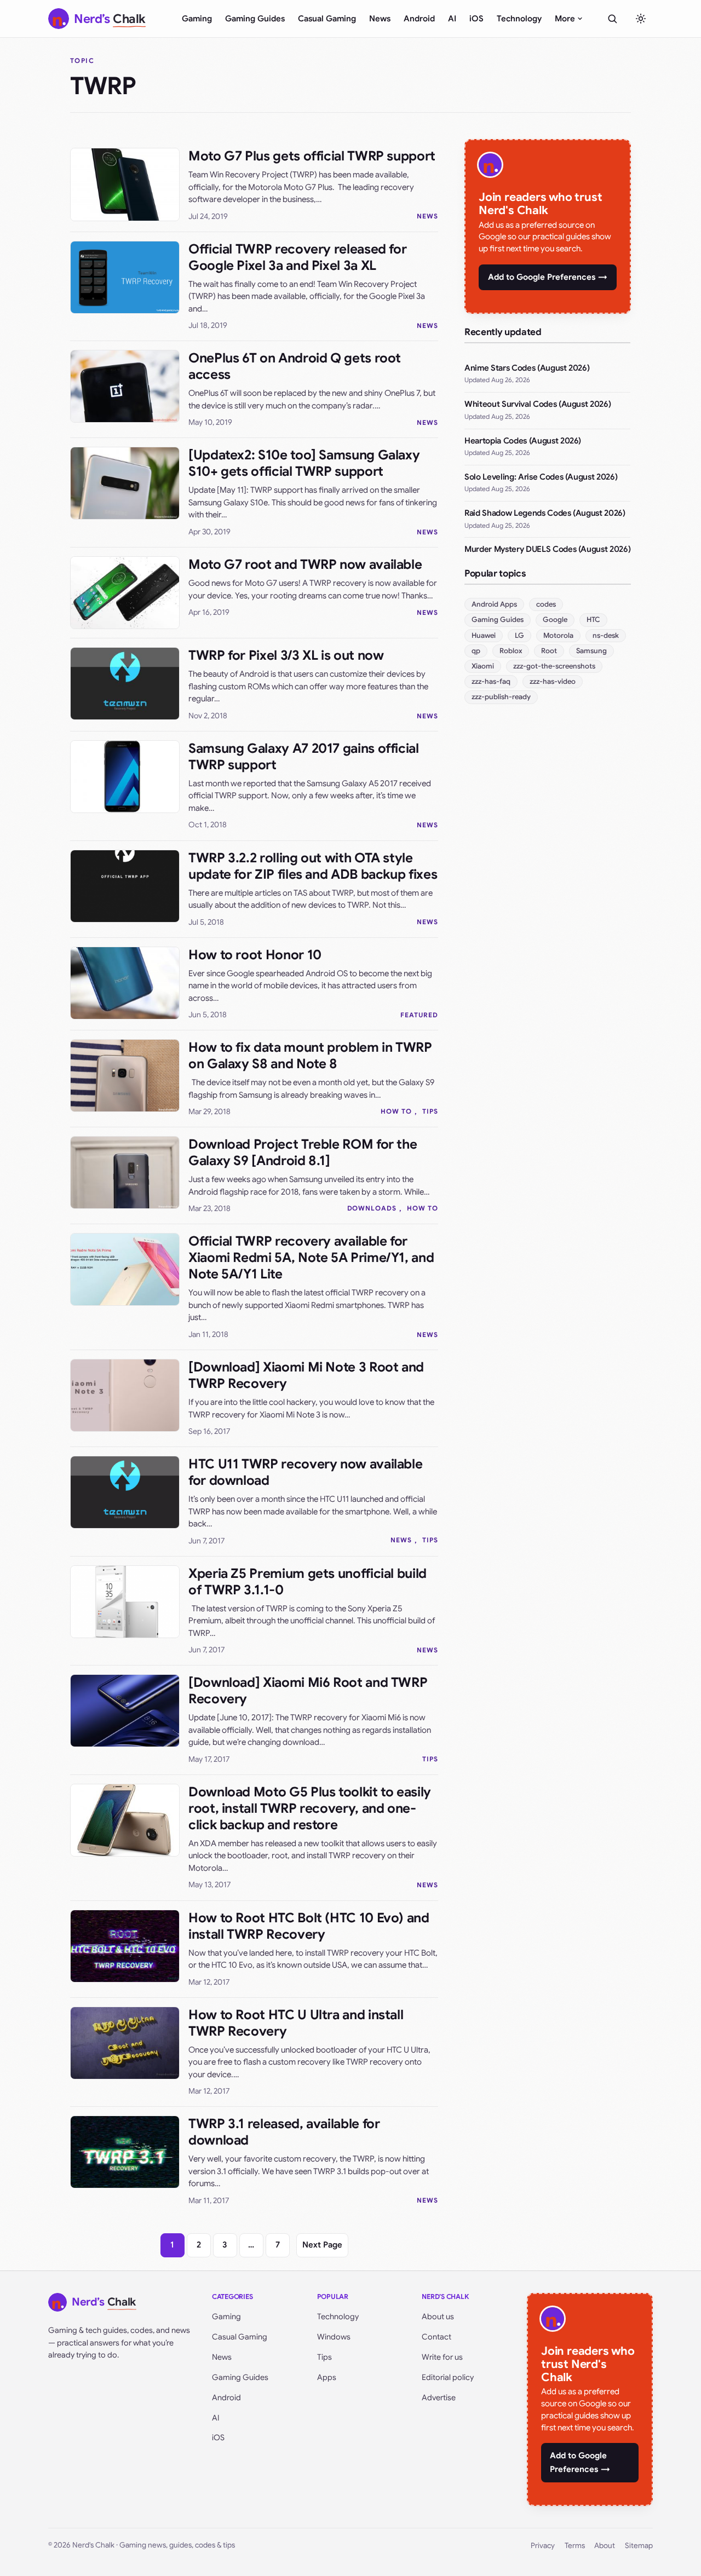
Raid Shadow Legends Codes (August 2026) (545, 513)
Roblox (511, 651)
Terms (575, 2546)
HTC (593, 619)
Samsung (591, 651)
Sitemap (639, 2546)
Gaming (197, 19)
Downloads (372, 1208)
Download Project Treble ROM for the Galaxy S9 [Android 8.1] (303, 1152)
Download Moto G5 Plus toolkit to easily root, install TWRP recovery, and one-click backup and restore (310, 1808)
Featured (419, 1015)
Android (419, 19)
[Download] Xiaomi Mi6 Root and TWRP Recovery (308, 1691)
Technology (519, 19)
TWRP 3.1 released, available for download (284, 2132)
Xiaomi (483, 666)
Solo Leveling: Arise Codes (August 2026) (541, 477)
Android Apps (494, 604)
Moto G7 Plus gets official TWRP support (312, 156)
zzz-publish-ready (501, 697)
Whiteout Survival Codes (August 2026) (538, 404)
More (565, 19)
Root (549, 651)
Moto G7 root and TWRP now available (305, 564)
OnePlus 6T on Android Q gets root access (295, 366)
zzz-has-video (553, 681)
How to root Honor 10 (255, 955)
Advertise (439, 2398)
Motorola (558, 635)
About (605, 2546)
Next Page (322, 2245)
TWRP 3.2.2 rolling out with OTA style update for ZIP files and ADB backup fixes (313, 866)
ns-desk (606, 635)
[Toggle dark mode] (641, 19)
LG (519, 635)
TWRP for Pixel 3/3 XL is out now (286, 655)
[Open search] (612, 19)
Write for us (442, 2357)
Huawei (484, 635)
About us (438, 2316)
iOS (476, 19)
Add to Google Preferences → (548, 277)
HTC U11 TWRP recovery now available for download (305, 1472)
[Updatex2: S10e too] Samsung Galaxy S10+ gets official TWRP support (304, 463)
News (380, 19)
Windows (334, 2337)
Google (555, 619)
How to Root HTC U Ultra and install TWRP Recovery (296, 2023)
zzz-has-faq (491, 681)
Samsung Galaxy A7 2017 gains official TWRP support (304, 757)
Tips (430, 1111)
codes (546, 604)
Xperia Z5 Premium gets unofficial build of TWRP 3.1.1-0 (308, 1582)
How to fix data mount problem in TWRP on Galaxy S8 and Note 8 (310, 1056)
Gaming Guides (255, 19)
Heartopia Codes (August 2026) (523, 441)
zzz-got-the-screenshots (554, 666)
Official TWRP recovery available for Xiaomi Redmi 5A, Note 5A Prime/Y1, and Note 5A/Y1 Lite (311, 1258)
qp (476, 651)
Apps (327, 2377)
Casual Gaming (327, 19)
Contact (436, 2337)
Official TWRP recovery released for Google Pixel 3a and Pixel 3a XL (297, 257)
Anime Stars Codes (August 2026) (527, 368)
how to (396, 1111)
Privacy (543, 2546)
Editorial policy (448, 2377)
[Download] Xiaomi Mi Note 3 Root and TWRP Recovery (306, 1375)
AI (452, 19)
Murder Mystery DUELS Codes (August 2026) (547, 549)
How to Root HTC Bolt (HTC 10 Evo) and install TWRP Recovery (309, 1926)
